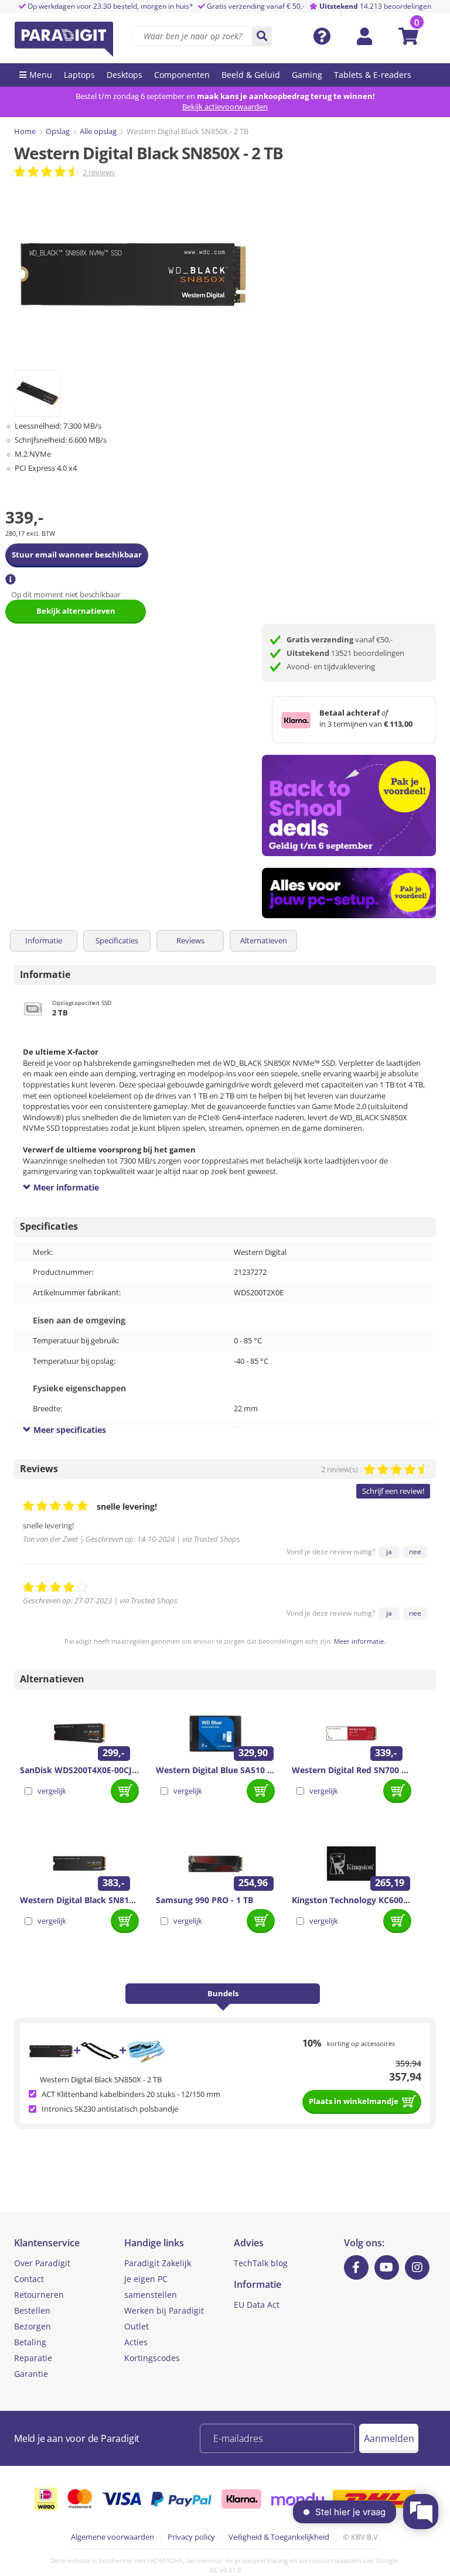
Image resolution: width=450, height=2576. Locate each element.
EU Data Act (257, 2305)
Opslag (58, 131)
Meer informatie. (360, 1641)
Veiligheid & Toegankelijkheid (279, 2537)
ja (389, 1552)
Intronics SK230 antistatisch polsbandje (110, 2109)
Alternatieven (264, 940)
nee (415, 1552)
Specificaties (117, 940)
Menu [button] (41, 75)
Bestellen (32, 2310)
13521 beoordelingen (345, 653)
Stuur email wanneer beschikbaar (77, 555)
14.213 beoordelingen (375, 6)
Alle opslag (98, 131)
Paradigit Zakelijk (158, 2263)
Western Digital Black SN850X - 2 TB (101, 2079)
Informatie (44, 940)
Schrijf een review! (393, 1491)
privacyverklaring (261, 2560)
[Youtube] (387, 2267)
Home (25, 131)
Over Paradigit (42, 2263)
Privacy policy (191, 2537)
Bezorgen (33, 2326)
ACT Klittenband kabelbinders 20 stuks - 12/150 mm (131, 2094)
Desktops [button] (125, 75)
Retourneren (39, 2295)
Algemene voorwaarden (112, 2537)
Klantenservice (47, 2243)
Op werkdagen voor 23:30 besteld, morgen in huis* (110, 6)
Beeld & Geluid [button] (251, 75)
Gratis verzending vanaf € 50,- (256, 6)
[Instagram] (417, 2267)
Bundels (223, 1993)
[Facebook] (356, 2267)
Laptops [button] (79, 75)
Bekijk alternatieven (76, 611)
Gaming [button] (307, 75)
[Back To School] (349, 805)
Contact (29, 2279)
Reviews (190, 940)
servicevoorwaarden (330, 2560)
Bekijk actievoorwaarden (225, 107)
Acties (136, 2342)
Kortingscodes (152, 2358)
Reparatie (33, 2358)
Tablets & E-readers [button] (373, 75)
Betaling (30, 2342)
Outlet (137, 2326)
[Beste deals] (349, 893)
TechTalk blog (261, 2263)
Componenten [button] (182, 75)
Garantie (31, 2374)
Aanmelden (389, 2438)
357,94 (405, 2076)
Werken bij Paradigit (164, 2310)
